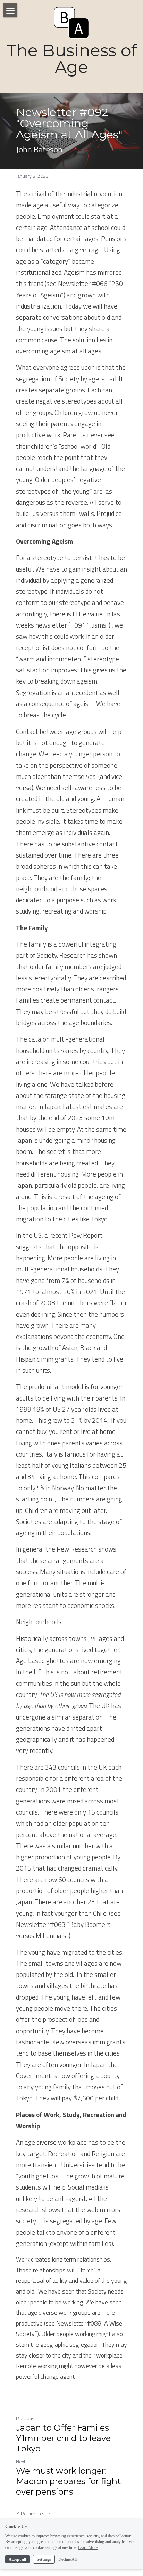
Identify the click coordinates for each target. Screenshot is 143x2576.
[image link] (71, 22)
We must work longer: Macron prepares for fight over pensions (68, 2481)
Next (21, 2461)
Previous (25, 2418)
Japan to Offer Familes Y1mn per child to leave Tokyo (63, 2438)
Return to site (35, 2514)
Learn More (88, 2547)
